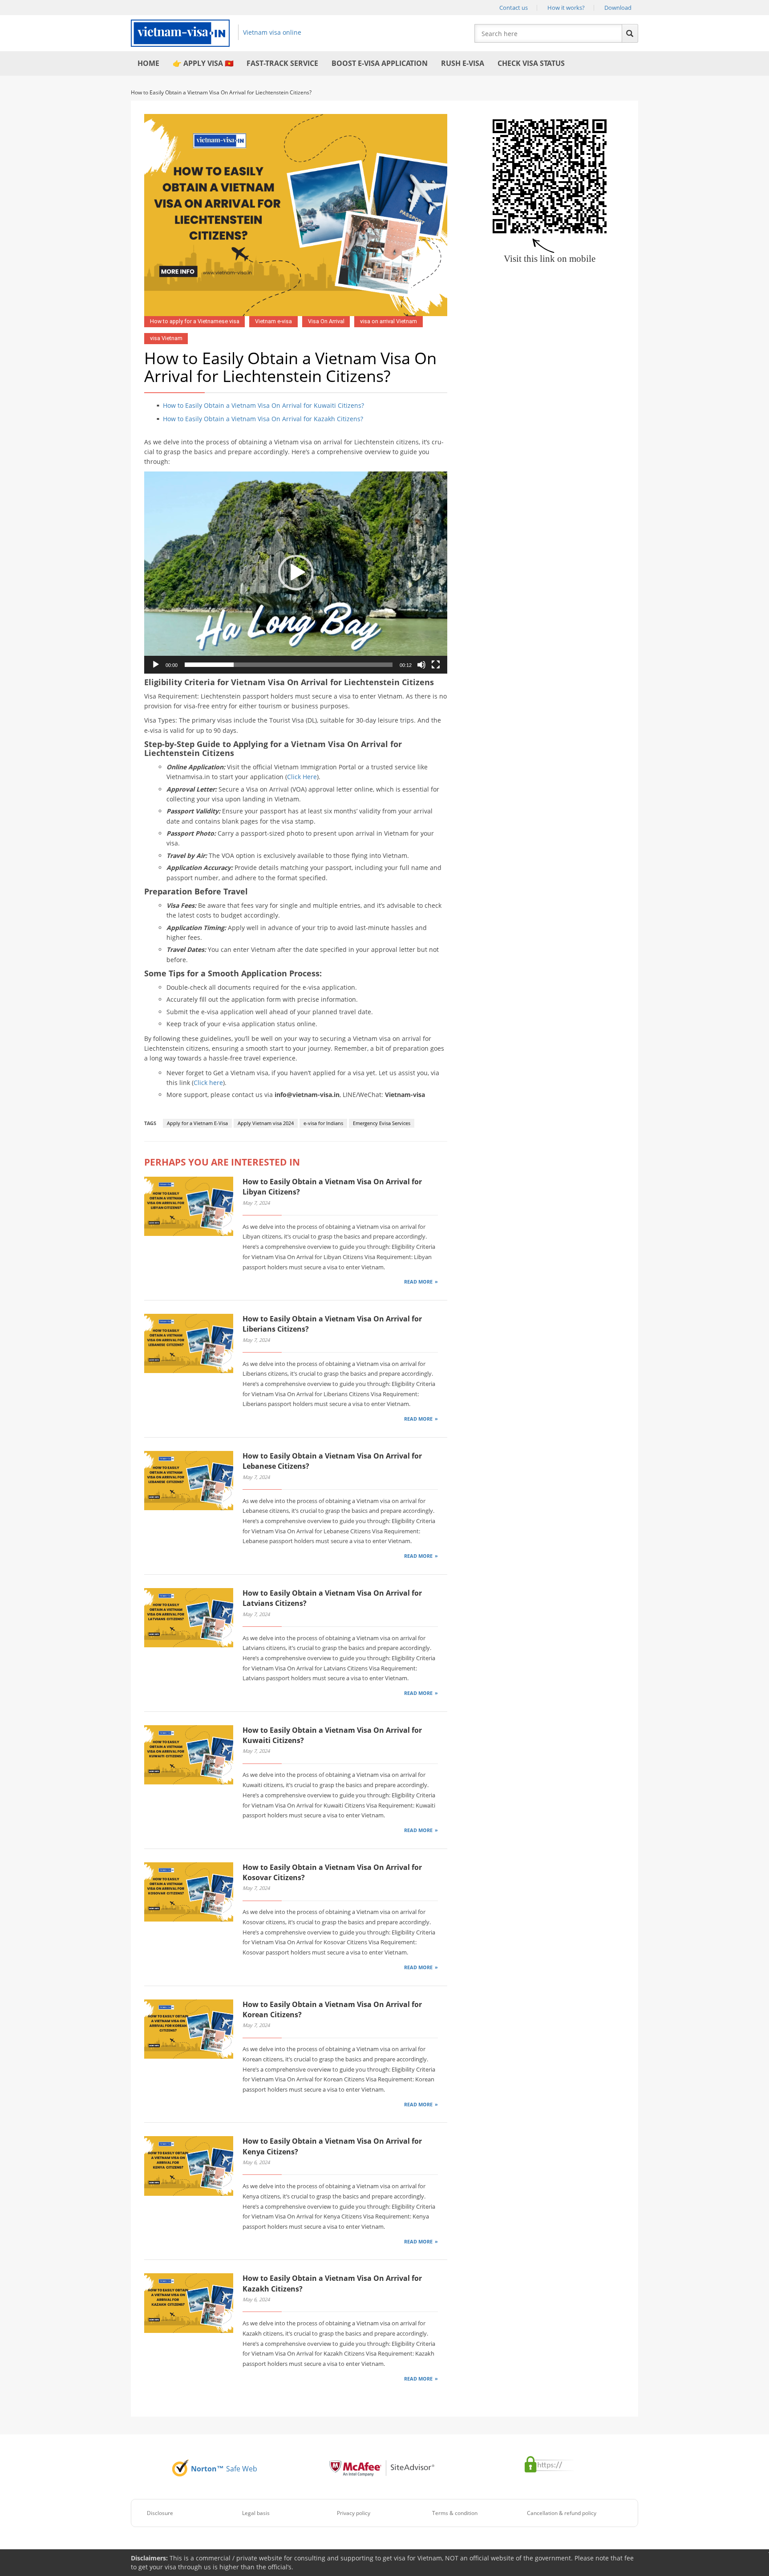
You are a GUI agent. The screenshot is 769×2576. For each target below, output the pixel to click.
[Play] (156, 665)
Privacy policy (354, 2513)
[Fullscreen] (436, 665)
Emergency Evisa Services (382, 1123)
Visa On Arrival (326, 321)
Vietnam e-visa (273, 321)
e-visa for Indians (323, 1123)
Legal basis (256, 2513)
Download (618, 8)
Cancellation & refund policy (562, 2513)
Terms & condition (455, 2513)
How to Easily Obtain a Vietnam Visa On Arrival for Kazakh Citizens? (263, 419)
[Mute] (421, 665)
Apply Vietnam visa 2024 (266, 1123)
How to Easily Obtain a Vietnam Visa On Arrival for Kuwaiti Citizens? (263, 405)
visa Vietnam (166, 338)
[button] (296, 573)
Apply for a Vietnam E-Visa (197, 1123)
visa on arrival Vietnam (389, 321)
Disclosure (160, 2513)
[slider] (289, 665)
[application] (296, 573)
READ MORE (418, 1282)
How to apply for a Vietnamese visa (195, 321)
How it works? (566, 8)
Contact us (514, 8)
